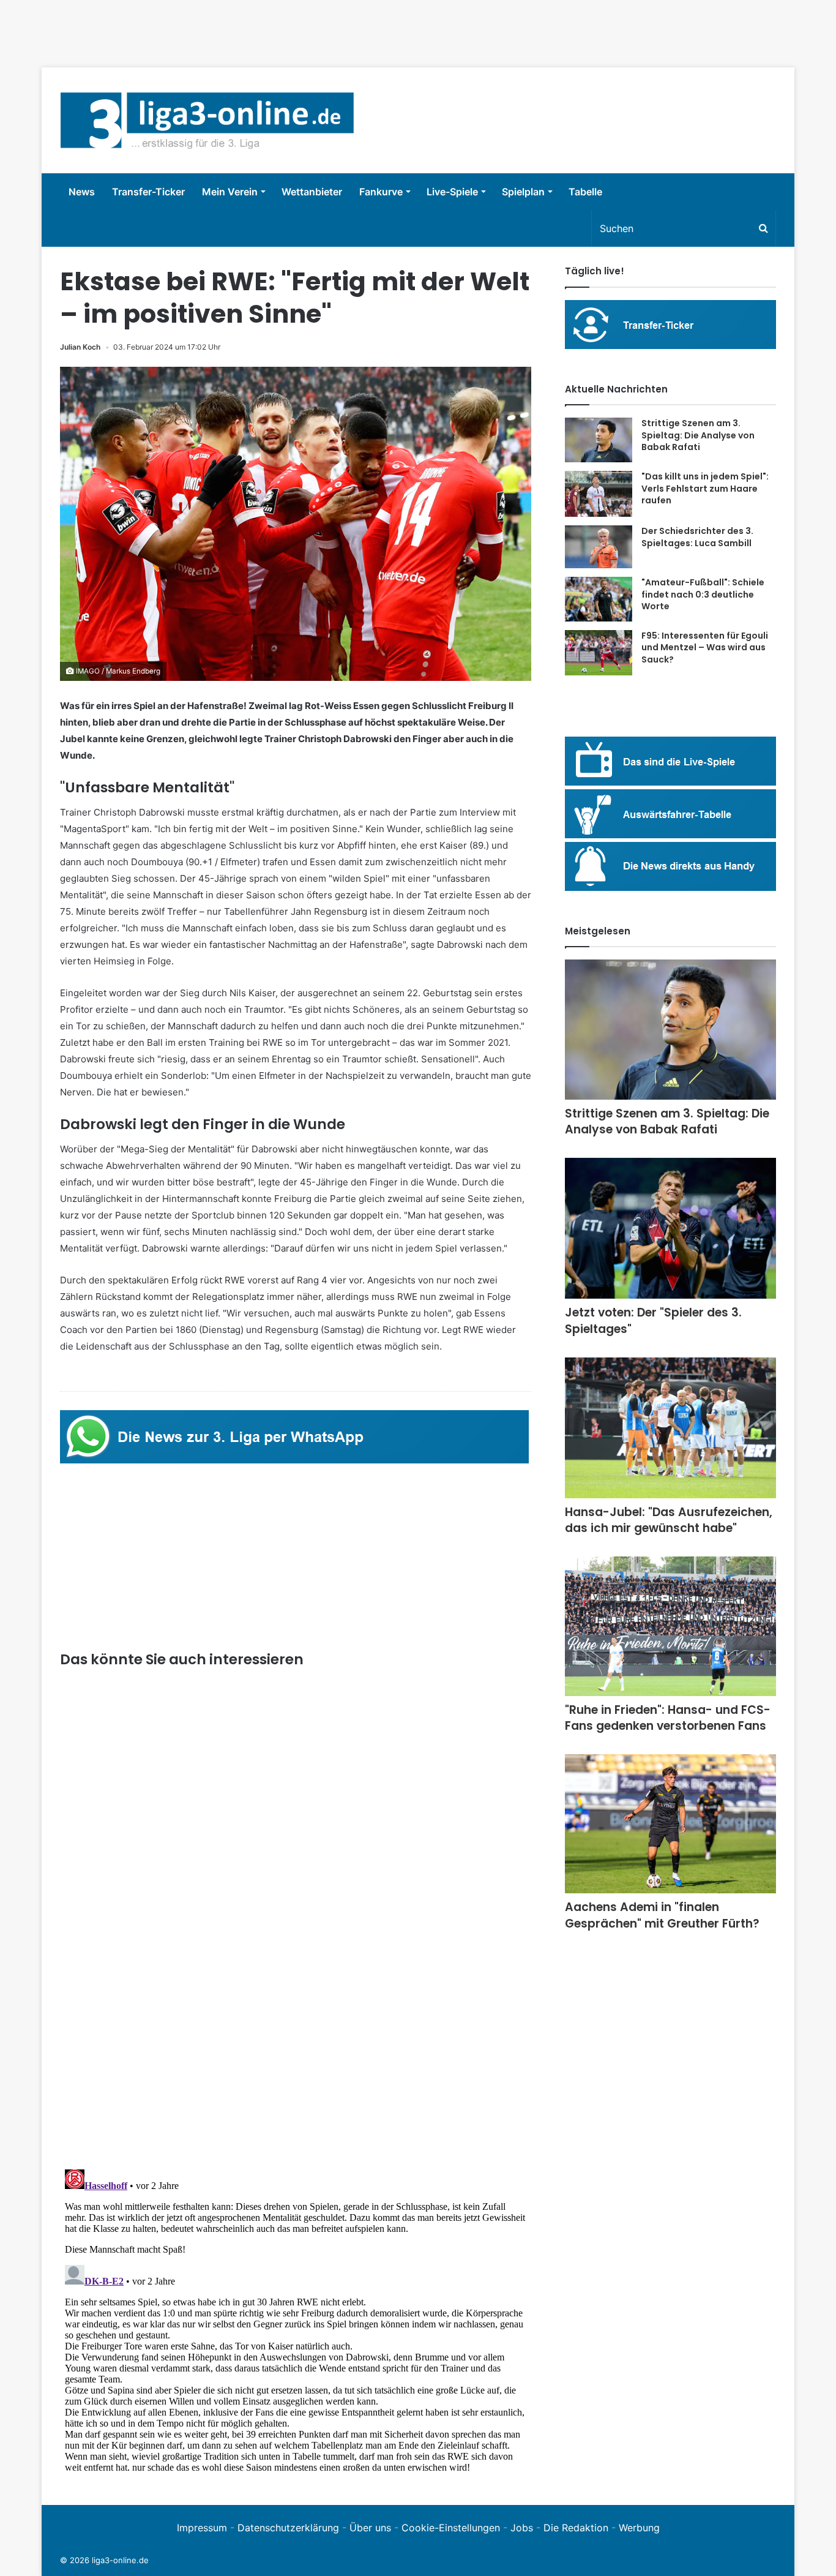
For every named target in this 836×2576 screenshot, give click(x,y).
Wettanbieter (312, 192)
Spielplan (523, 192)
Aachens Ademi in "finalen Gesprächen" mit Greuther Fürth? (662, 1915)
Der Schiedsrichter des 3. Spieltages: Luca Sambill (697, 537)
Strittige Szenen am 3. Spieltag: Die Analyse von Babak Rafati (698, 435)
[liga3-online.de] (207, 120)
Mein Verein (230, 192)
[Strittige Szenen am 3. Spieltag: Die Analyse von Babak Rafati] (599, 440)
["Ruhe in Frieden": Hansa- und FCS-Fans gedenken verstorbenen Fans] (670, 1626)
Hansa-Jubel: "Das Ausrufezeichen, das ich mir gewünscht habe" (669, 1520)
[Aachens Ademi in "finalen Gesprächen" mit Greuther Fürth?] (670, 1824)
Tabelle (585, 192)
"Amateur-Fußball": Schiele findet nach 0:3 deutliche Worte (703, 594)
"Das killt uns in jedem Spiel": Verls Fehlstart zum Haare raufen (705, 488)
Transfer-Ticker (148, 192)
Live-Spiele (452, 192)
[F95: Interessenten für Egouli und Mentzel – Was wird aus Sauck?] (599, 653)
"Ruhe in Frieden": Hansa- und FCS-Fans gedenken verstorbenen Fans (668, 1718)
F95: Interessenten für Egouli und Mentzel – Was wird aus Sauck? (705, 648)
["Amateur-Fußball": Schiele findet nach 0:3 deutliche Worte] (599, 599)
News (82, 192)
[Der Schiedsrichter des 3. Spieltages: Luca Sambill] (599, 547)
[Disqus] (296, 2318)
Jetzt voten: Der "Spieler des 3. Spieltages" (653, 1321)
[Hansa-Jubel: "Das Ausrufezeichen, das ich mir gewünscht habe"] (670, 1428)
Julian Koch (80, 347)
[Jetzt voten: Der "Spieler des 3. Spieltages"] (670, 1229)
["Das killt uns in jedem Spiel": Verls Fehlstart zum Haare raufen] (599, 494)
